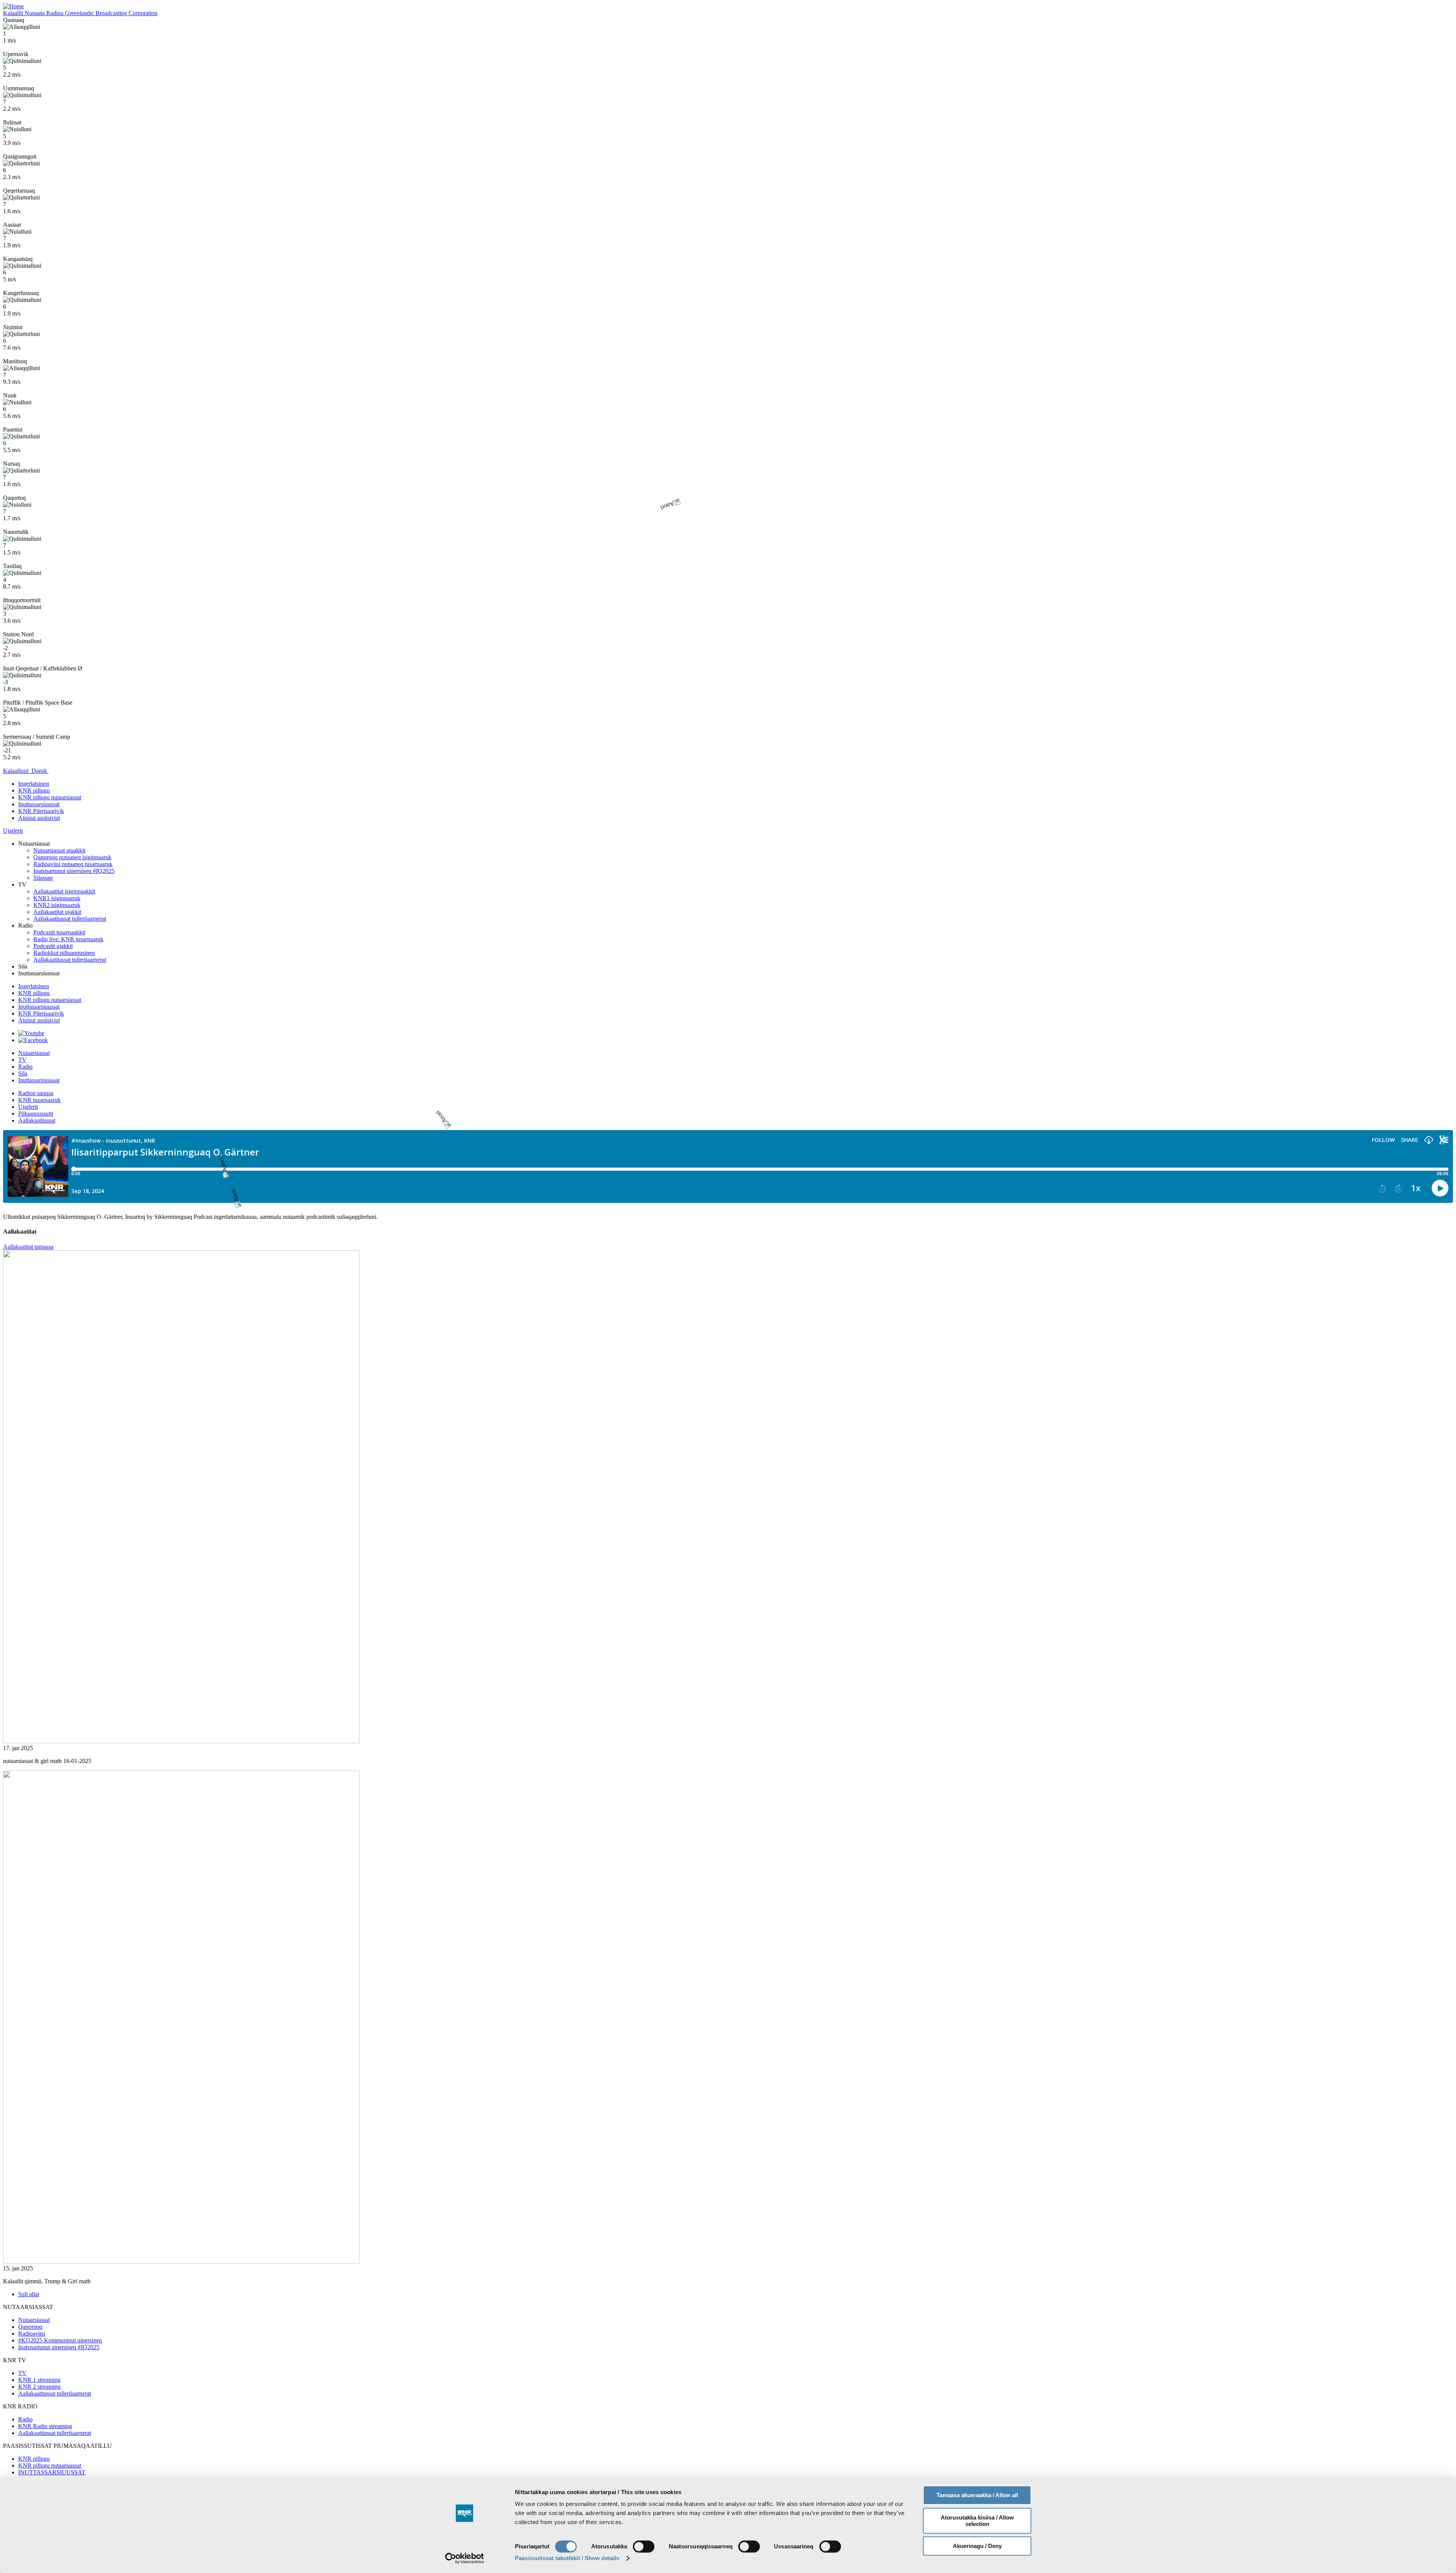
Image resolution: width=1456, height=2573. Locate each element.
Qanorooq (30, 2327)
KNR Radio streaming (45, 2426)
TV (22, 1060)
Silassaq (43, 878)
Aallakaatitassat (37, 1120)
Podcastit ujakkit (53, 946)
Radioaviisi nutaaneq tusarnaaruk (73, 864)
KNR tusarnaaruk (39, 1100)
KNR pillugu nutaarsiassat (50, 797)
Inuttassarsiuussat (39, 804)
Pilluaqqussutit (36, 1114)
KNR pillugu (34, 993)
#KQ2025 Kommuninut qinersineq (60, 2340)
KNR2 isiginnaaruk (57, 905)
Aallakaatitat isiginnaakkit (64, 891)
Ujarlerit (28, 1107)
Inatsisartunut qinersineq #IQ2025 (74, 871)
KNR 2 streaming (39, 2387)
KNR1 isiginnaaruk (57, 898)
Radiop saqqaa (36, 1093)
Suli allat (29, 2294)
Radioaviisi (32, 2334)
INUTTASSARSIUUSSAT (52, 2472)
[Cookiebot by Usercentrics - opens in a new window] (465, 2558)
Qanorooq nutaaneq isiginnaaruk (72, 857)
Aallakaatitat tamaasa (28, 1247)
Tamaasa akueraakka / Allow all (977, 2495)
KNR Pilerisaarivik (41, 811)
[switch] (644, 2546)
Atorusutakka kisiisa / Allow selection (977, 2521)
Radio (25, 1067)
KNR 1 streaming (39, 2380)
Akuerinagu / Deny (977, 2546)
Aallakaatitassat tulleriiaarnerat (70, 919)
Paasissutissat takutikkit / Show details (567, 2558)
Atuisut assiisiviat (39, 1020)
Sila (23, 1073)
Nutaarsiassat (34, 1053)
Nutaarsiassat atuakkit (59, 850)
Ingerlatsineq (34, 986)
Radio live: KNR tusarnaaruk (68, 939)
